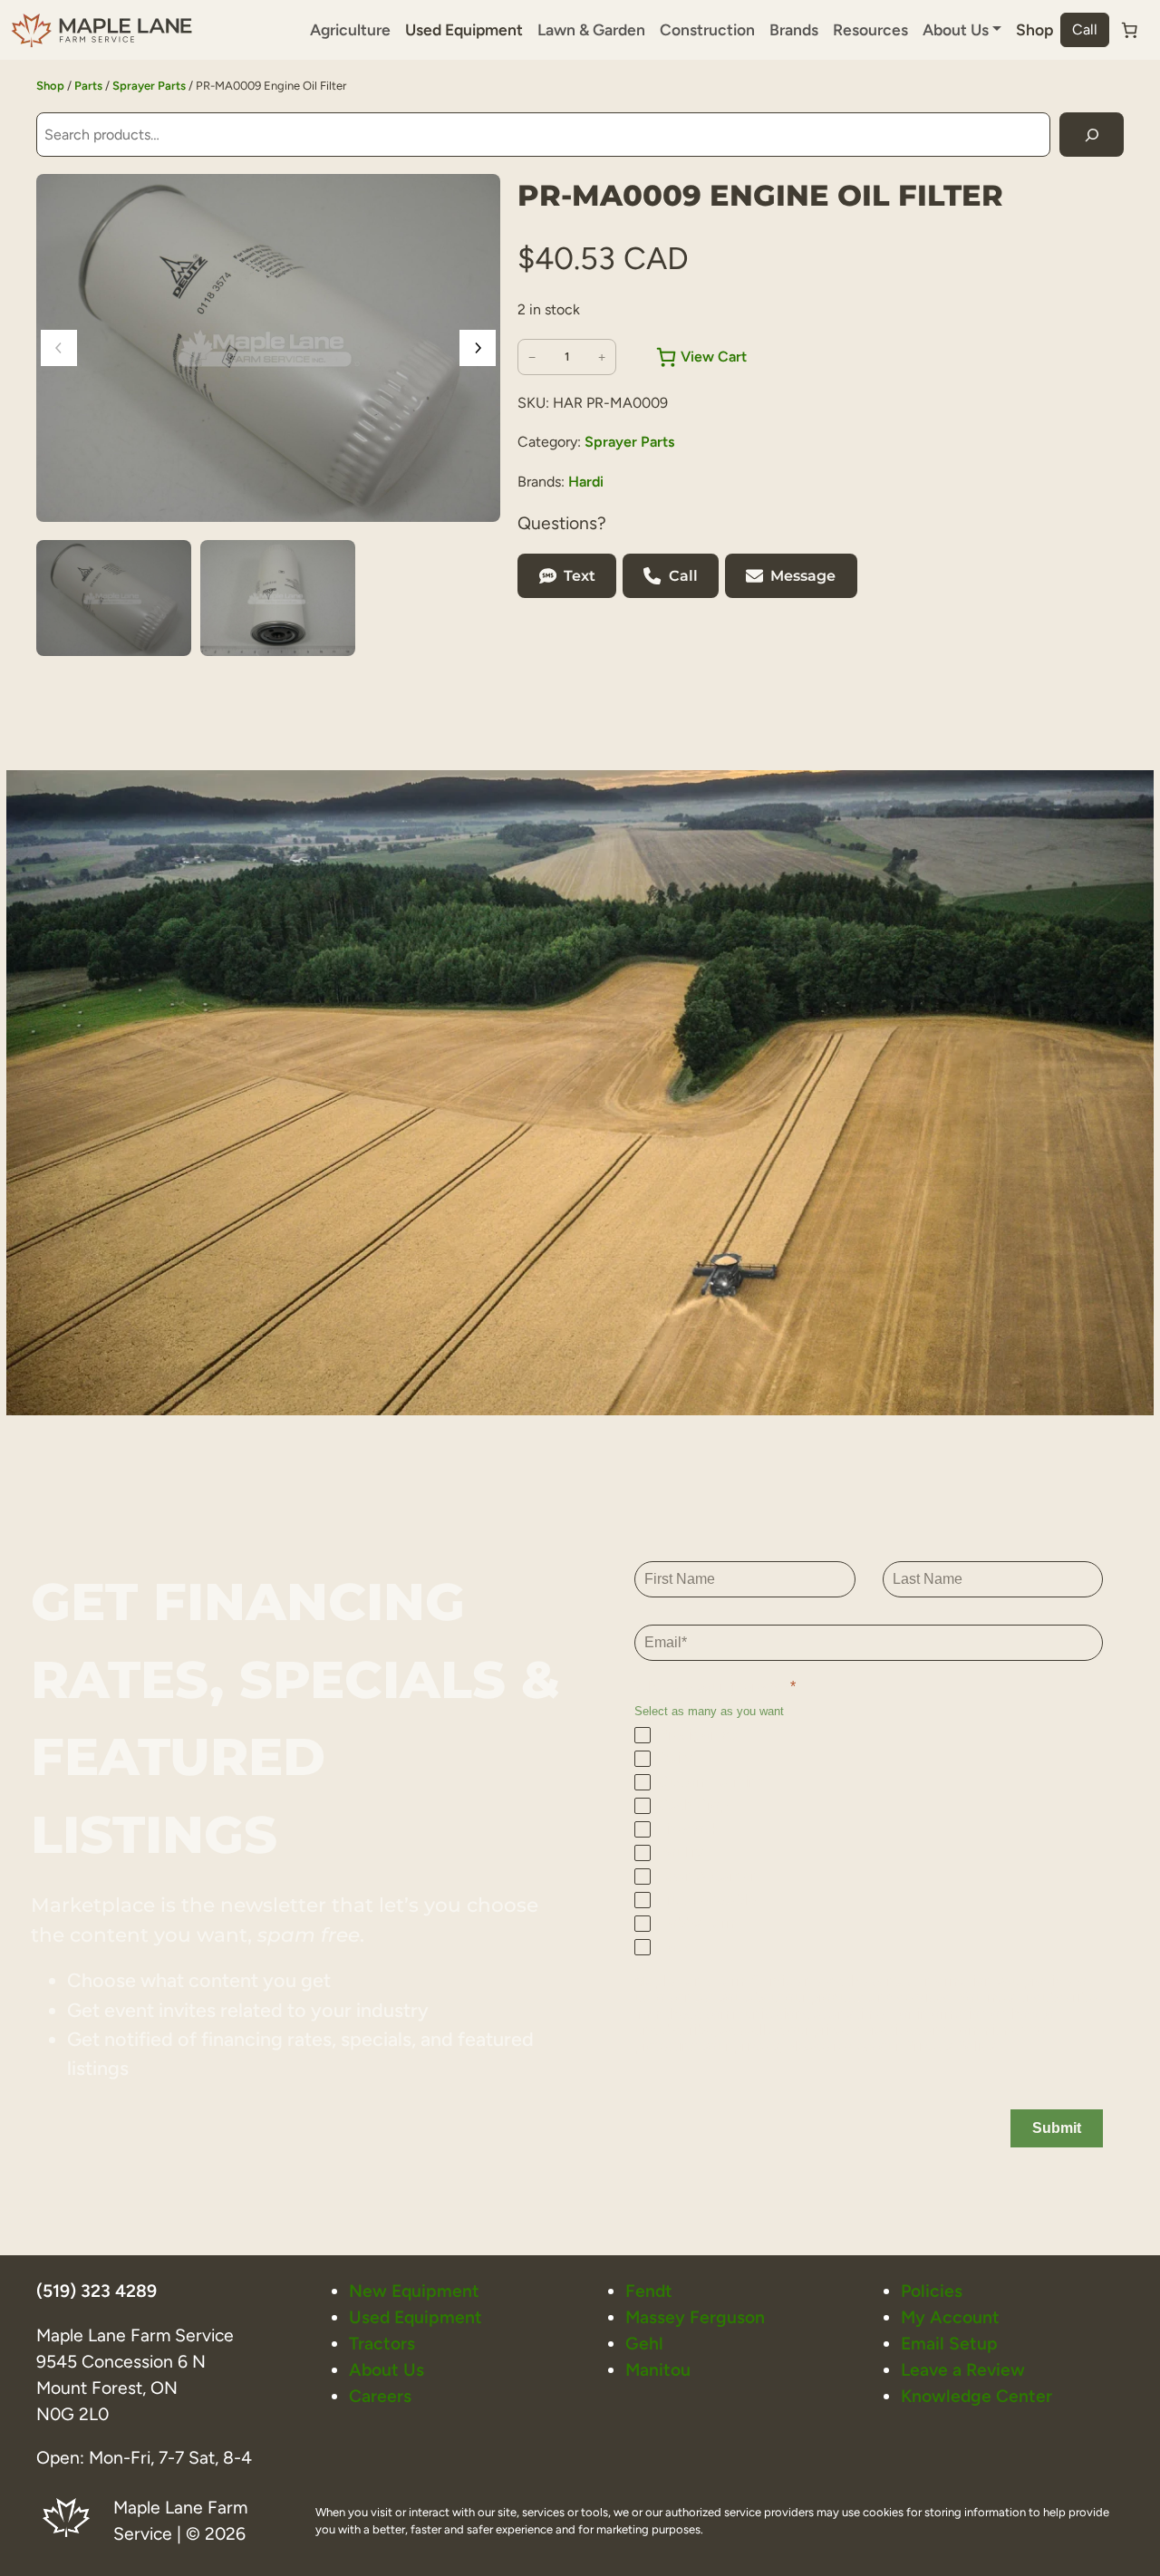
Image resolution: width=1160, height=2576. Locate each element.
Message (803, 576)
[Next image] (478, 348)
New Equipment (414, 2291)
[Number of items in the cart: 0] (1129, 30)
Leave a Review (963, 2370)
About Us (387, 2370)
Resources (870, 29)
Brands (794, 29)
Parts (88, 86)
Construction (707, 29)
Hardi (586, 482)
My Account (950, 2317)
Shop (1034, 29)
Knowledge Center (976, 2396)
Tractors (382, 2344)
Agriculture (350, 29)
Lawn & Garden (591, 29)
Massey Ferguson (695, 2317)
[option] (278, 598)
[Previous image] (59, 348)
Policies (932, 2291)
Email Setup (949, 2344)
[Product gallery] (268, 348)
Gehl (644, 2344)
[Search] (1092, 135)
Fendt (649, 2291)
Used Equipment (464, 29)
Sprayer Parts (149, 86)
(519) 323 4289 (97, 2291)
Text (580, 576)
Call (1085, 29)
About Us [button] (956, 29)
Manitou (658, 2370)
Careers (380, 2396)
